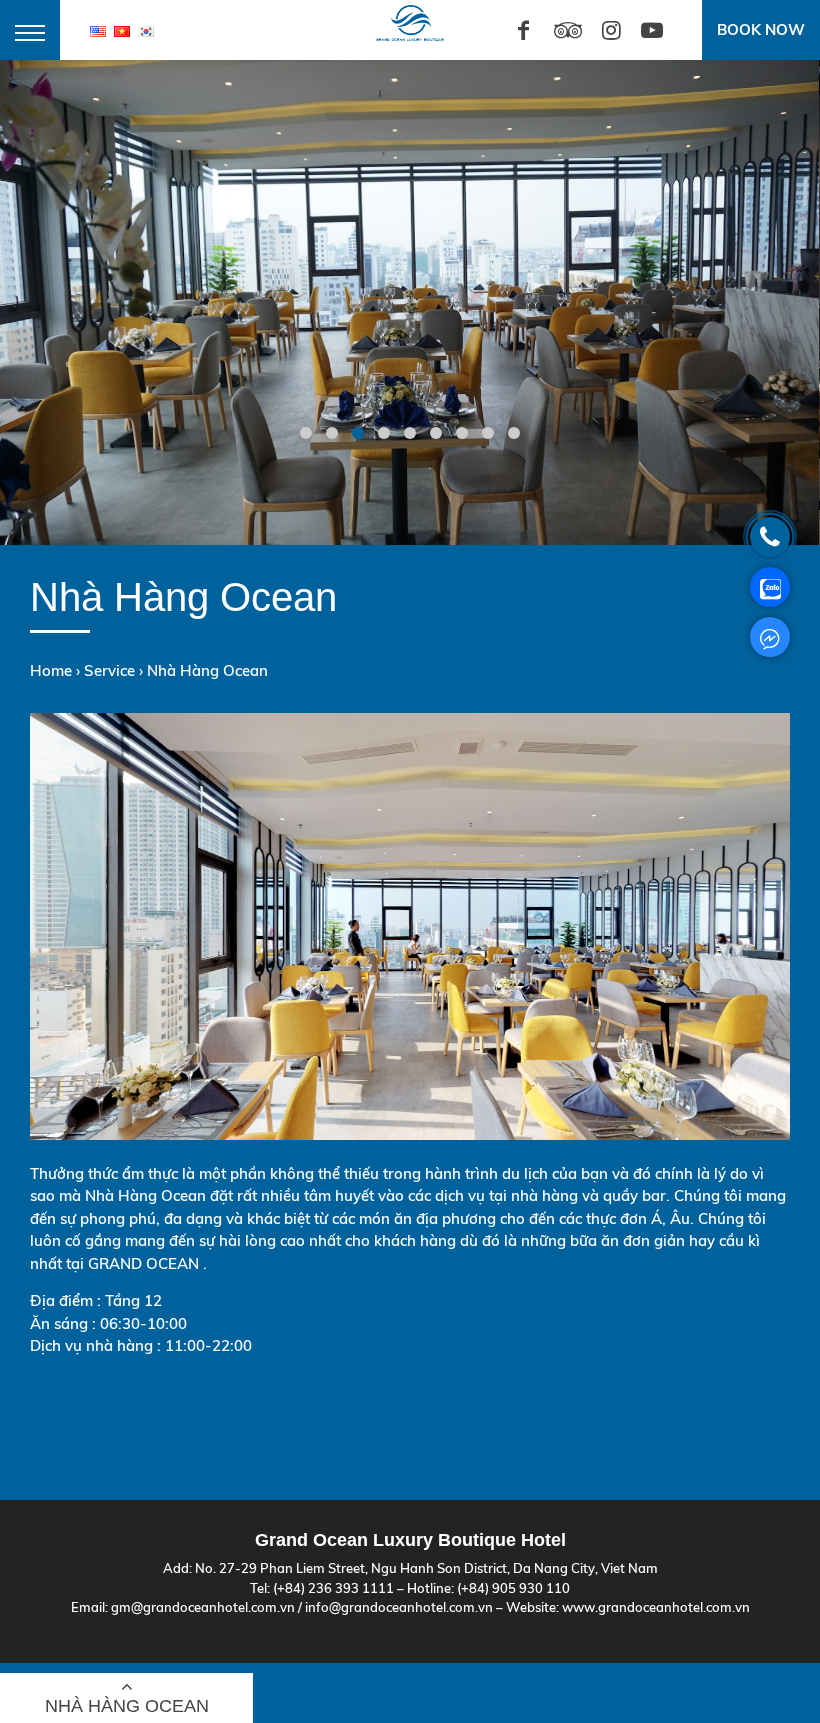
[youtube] (651, 30)
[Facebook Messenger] (770, 637)
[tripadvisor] (568, 30)
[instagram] (611, 30)
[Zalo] (770, 587)
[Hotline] (770, 537)
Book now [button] (761, 29)
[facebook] (523, 30)
